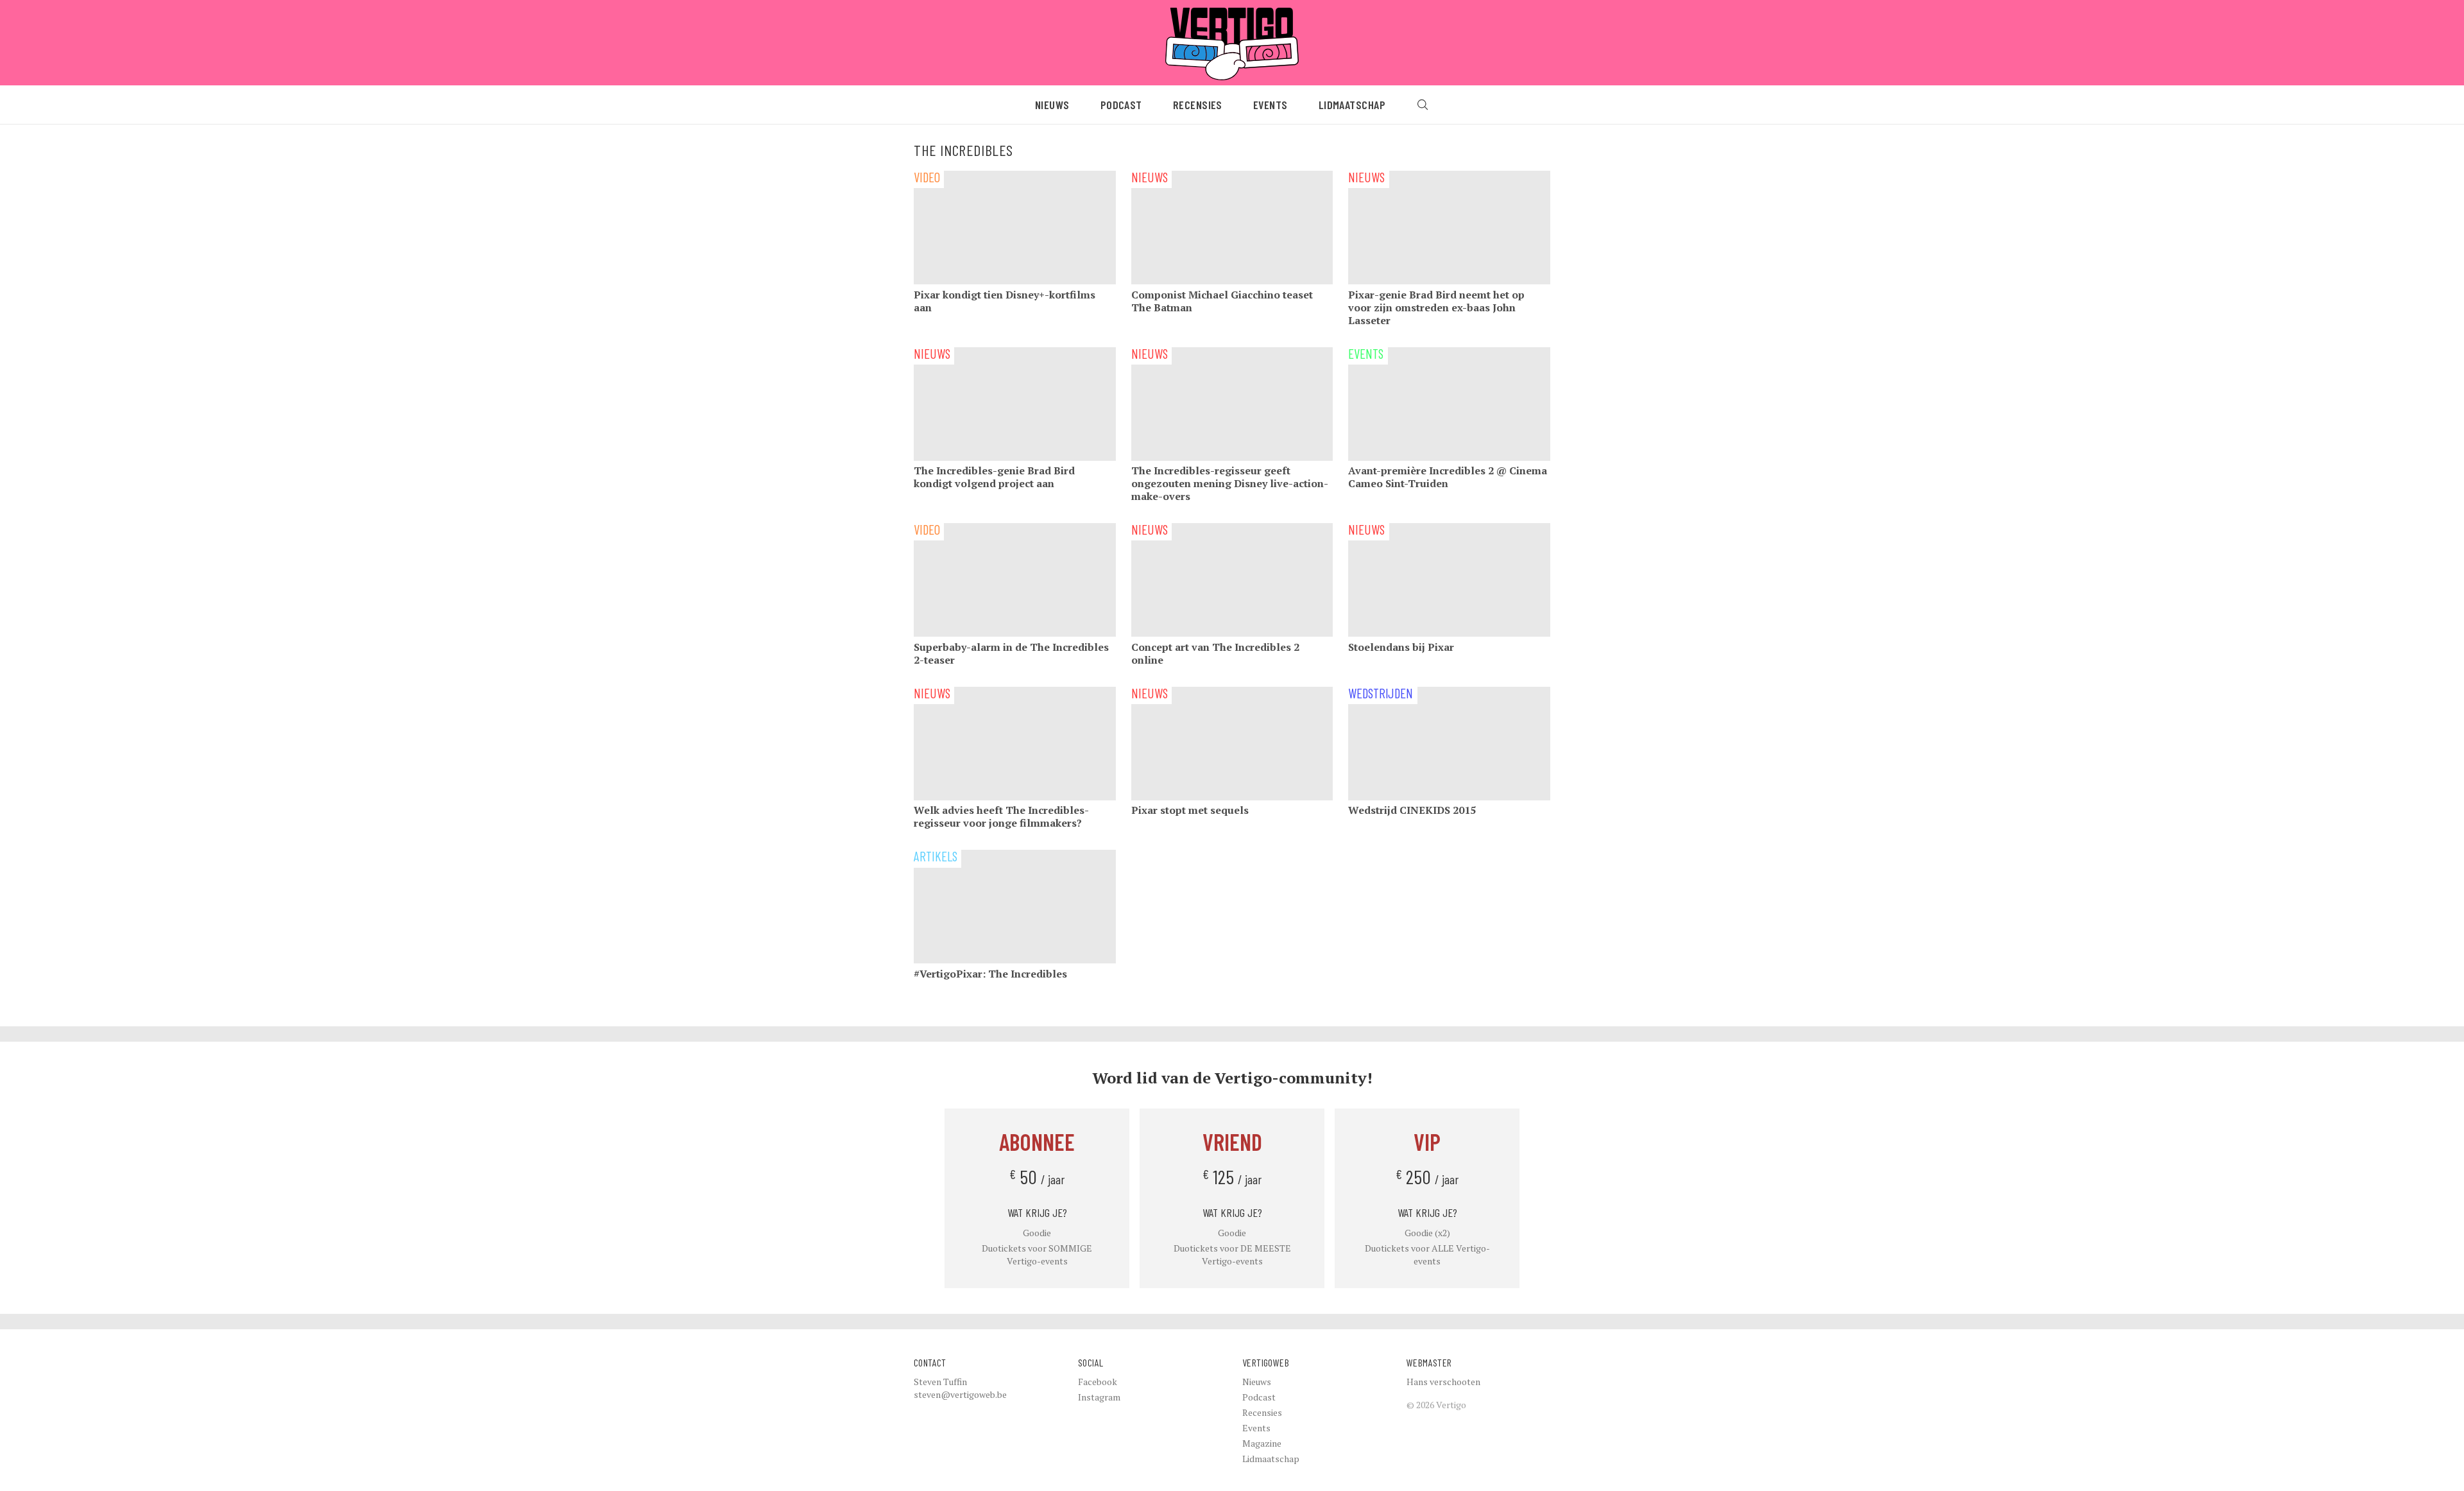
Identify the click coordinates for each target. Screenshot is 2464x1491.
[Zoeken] (1423, 105)
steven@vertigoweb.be (960, 1394)
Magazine (1262, 1443)
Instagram (1099, 1397)
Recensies (1198, 105)
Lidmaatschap (1352, 105)
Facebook (1098, 1382)
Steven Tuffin (940, 1382)
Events (1270, 105)
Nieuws (1052, 105)
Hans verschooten (1443, 1382)
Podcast (1121, 105)
